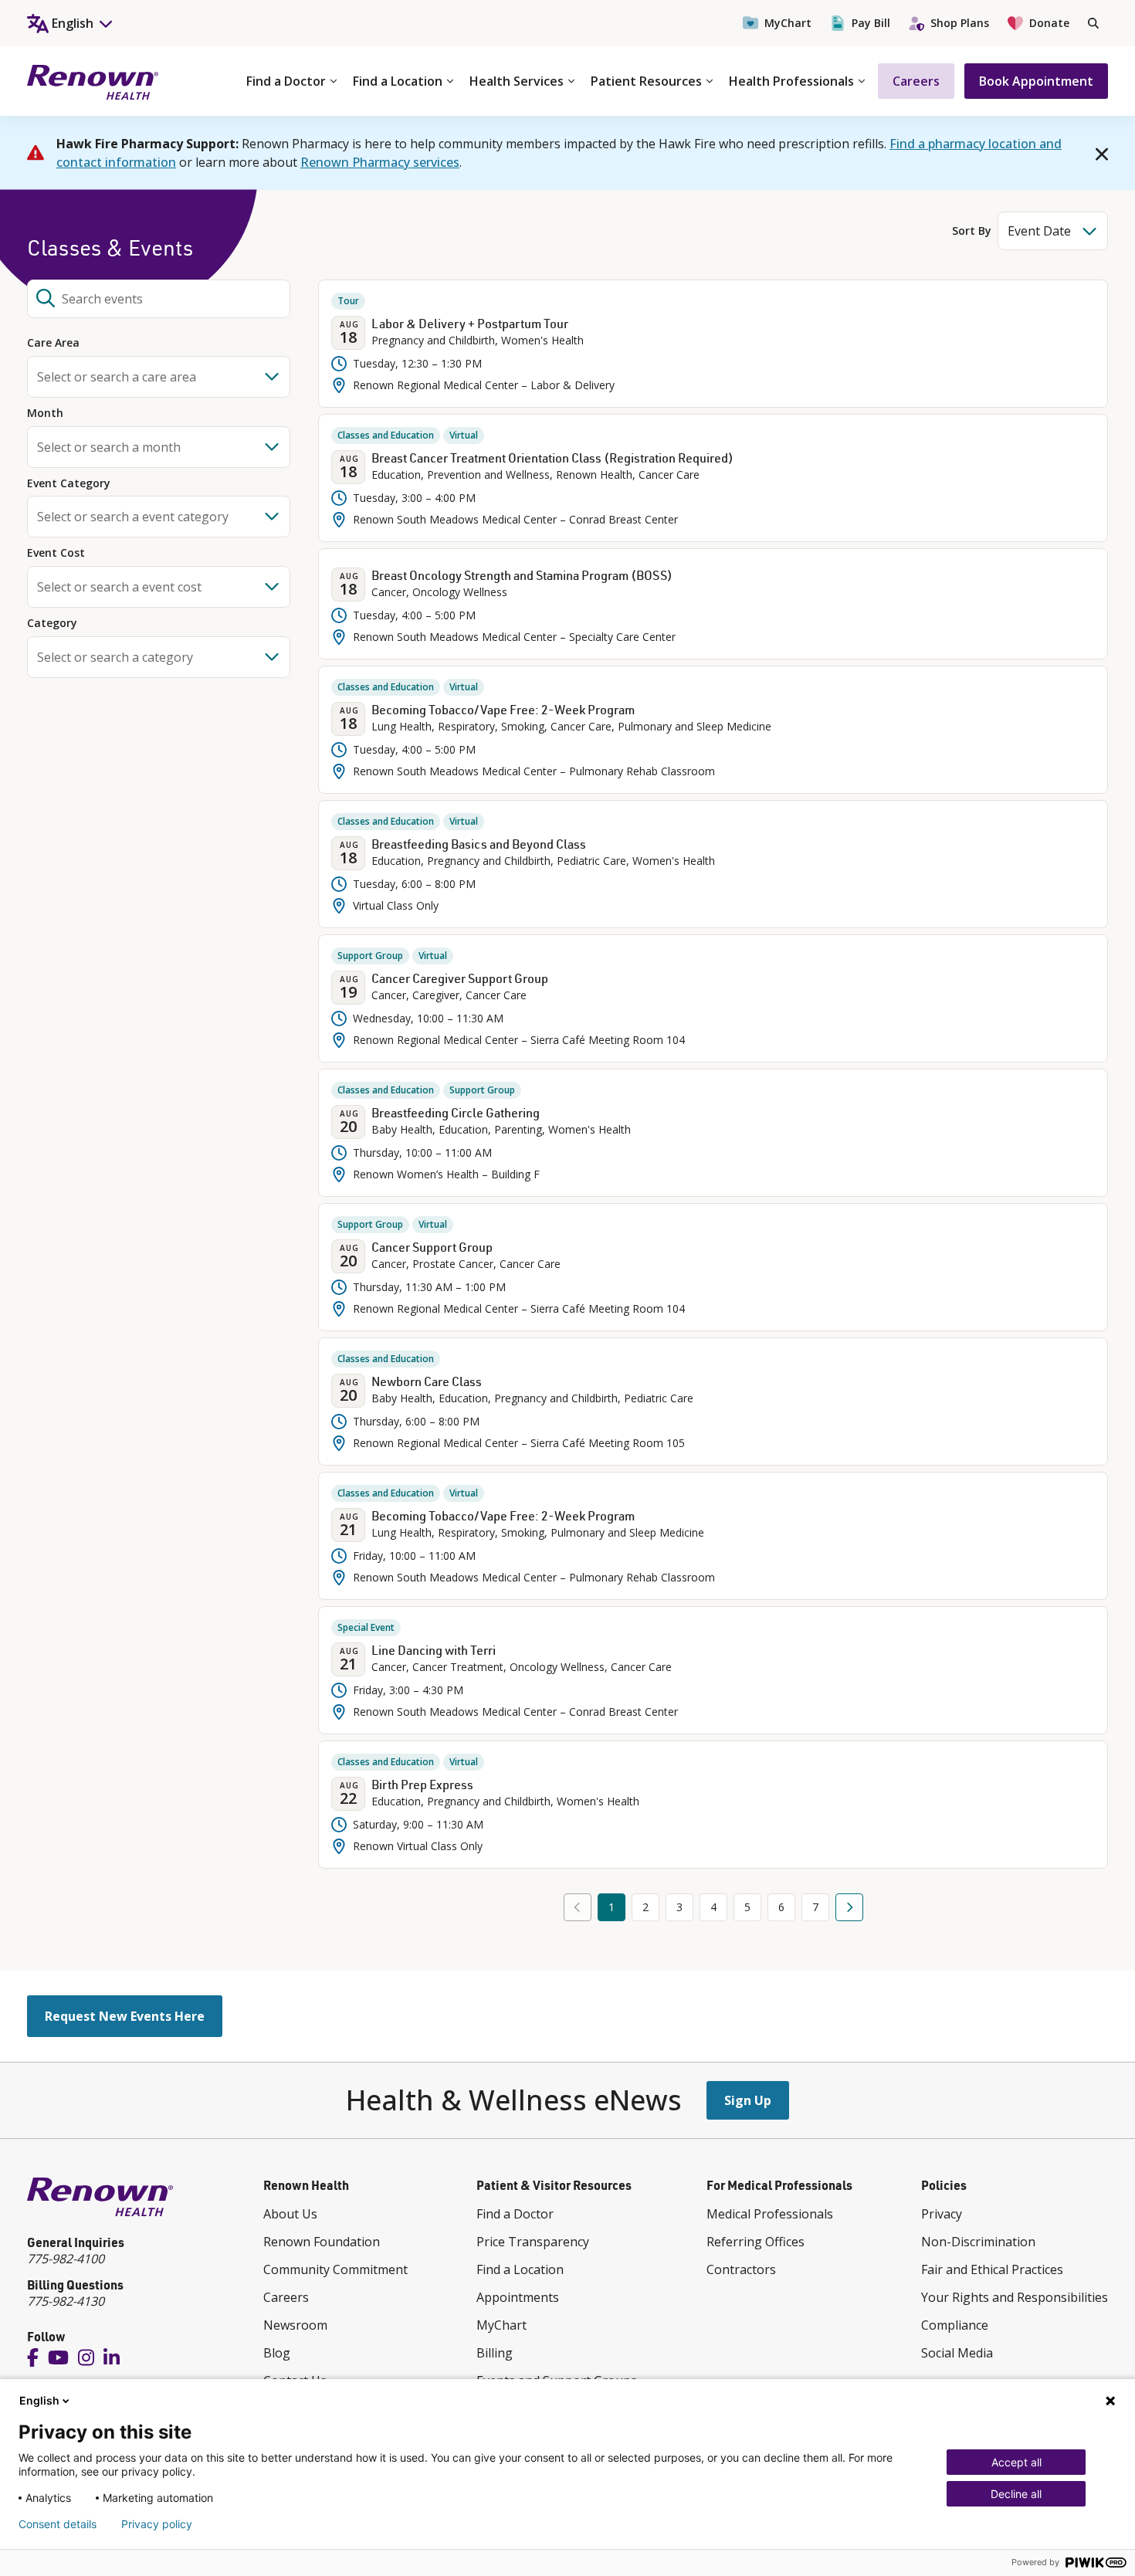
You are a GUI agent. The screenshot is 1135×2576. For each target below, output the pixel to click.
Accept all (1016, 2462)
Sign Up (748, 2100)
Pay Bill (871, 23)
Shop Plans (960, 23)
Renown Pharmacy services (380, 162)
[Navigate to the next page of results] (849, 1907)
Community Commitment (335, 2269)
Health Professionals (791, 81)
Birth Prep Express (422, 1785)
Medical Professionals (770, 2214)
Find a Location (398, 81)
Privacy (942, 2214)
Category (52, 624)
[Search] (1093, 23)
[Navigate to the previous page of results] (578, 1907)
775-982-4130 (66, 2301)
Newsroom (295, 2325)
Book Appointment (1036, 81)
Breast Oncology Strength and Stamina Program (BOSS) (522, 575)
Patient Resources (646, 81)
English (39, 2400)
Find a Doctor (286, 81)
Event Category (69, 484)
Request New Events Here (125, 2016)
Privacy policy (157, 2524)
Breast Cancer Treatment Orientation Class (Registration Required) (552, 458)
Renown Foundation (322, 2242)
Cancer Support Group (432, 1247)
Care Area (53, 343)
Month (45, 414)
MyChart (788, 23)
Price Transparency (533, 2242)
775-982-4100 (66, 2259)
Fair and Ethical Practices (992, 2269)
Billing (495, 2353)
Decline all (1016, 2494)
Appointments (518, 2297)
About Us (290, 2214)
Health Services (517, 81)
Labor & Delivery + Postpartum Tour (470, 324)
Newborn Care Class (427, 1381)
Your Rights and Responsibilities (1015, 2297)
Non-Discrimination (978, 2242)
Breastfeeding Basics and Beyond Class (479, 844)
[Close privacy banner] (1110, 2401)
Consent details (58, 2524)
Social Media (957, 2353)
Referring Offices (756, 2242)
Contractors (741, 2269)
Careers (916, 81)
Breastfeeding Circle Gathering (456, 1113)
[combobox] (159, 299)
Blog (277, 2353)
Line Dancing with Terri (434, 1650)
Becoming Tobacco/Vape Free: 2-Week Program (503, 710)
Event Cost (56, 553)
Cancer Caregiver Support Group (460, 978)
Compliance (955, 2325)
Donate (1049, 23)
